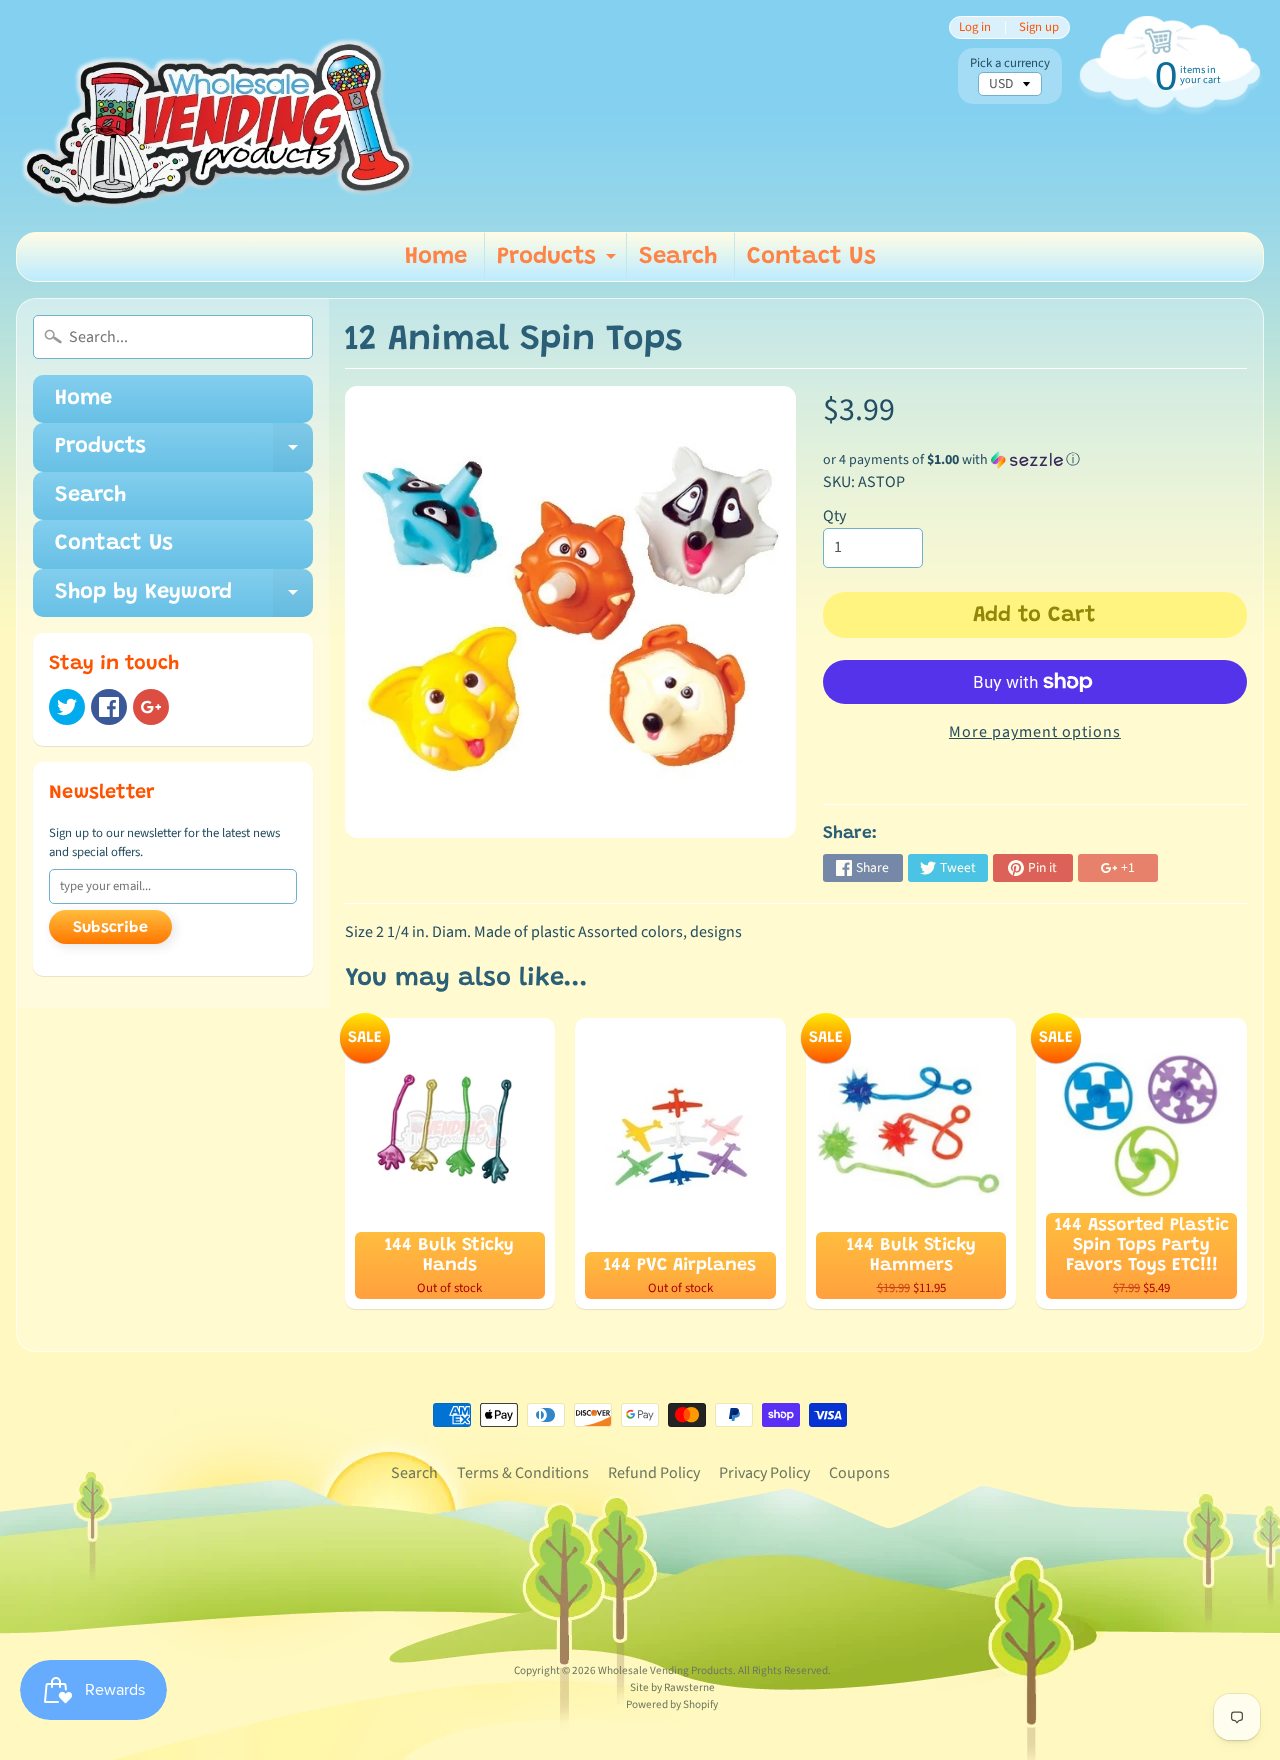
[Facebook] (109, 707)
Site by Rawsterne (672, 1687)
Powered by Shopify (672, 1704)
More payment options (1035, 732)
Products (559, 263)
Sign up (1039, 27)
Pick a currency (1010, 63)
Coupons (859, 1473)
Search (678, 257)
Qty (834, 516)
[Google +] (151, 707)
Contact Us (811, 257)
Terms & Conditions (523, 1473)
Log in (975, 27)
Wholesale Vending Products (665, 1670)
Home (436, 257)
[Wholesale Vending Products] (224, 116)
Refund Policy (654, 1473)
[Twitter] (67, 707)
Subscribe (110, 928)
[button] (1035, 460)
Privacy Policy (764, 1473)
